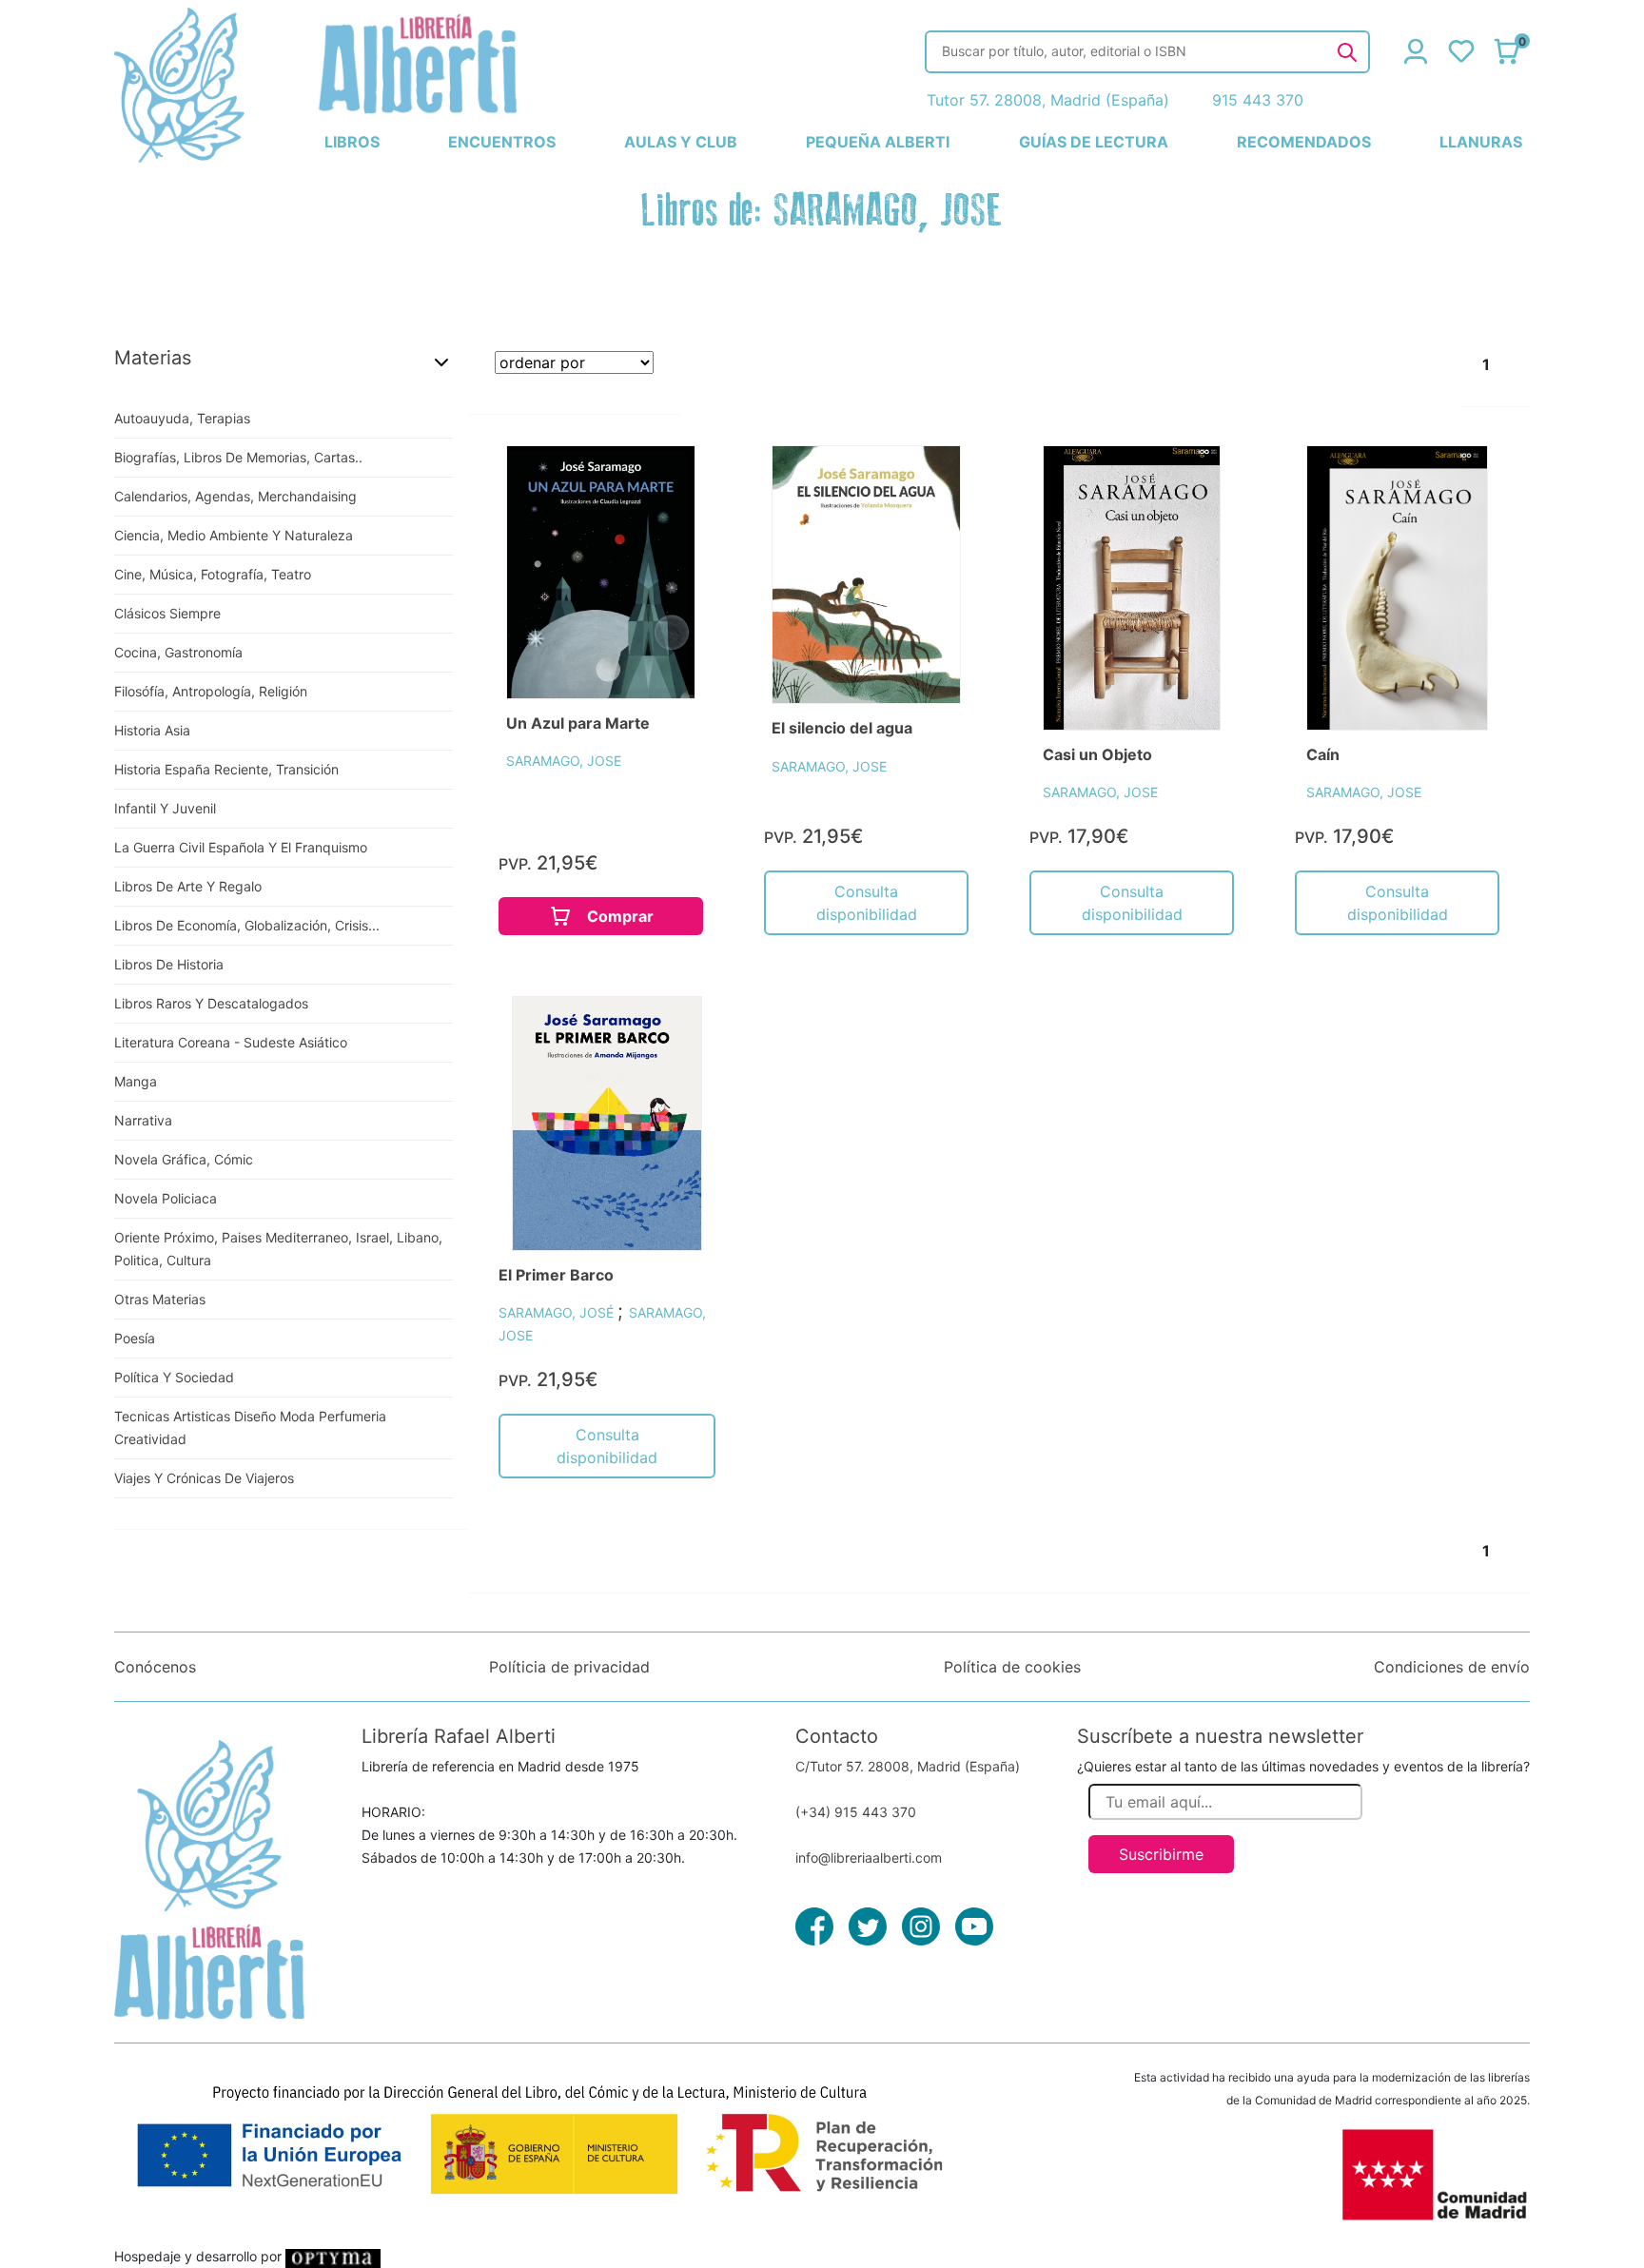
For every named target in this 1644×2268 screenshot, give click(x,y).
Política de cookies (1012, 1667)
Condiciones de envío (1452, 1667)
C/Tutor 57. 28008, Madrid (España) (908, 1766)
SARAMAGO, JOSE (564, 761)
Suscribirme (1161, 1854)
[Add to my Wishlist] (661, 481)
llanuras (1481, 142)
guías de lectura (1094, 142)
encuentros (502, 142)
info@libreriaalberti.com (869, 1857)
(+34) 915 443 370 (856, 1812)
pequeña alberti (878, 142)
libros (352, 142)
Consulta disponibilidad (867, 903)
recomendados (1304, 142)
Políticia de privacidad (569, 1667)
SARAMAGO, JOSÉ (558, 1312)
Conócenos (155, 1667)
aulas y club (681, 142)
